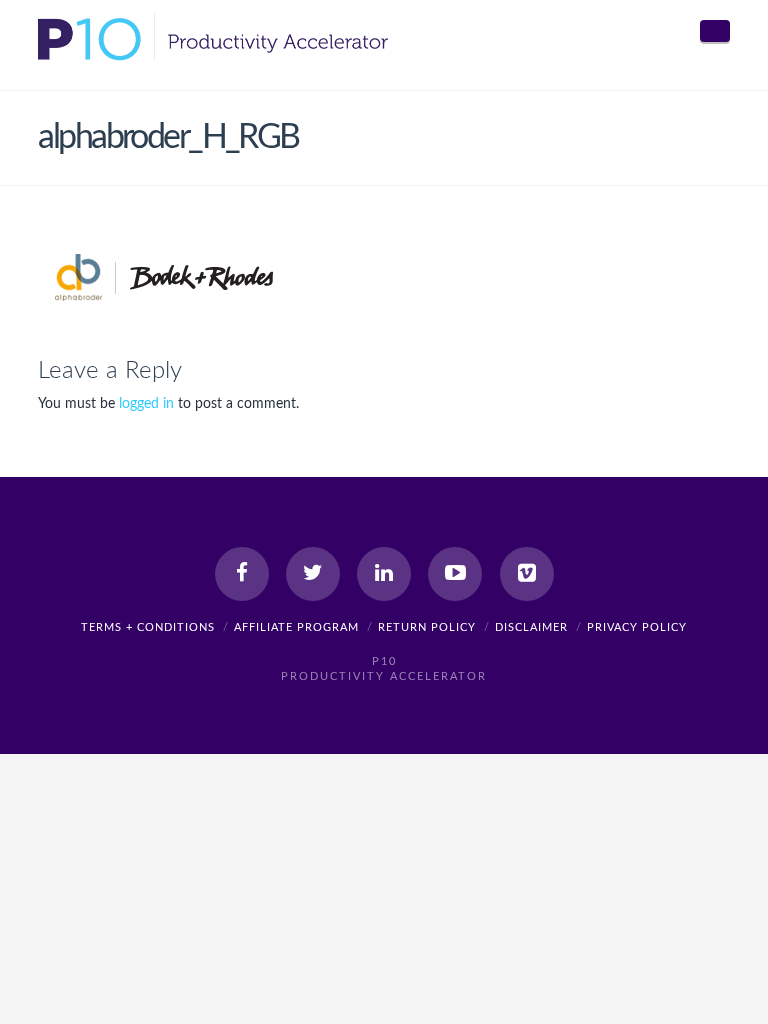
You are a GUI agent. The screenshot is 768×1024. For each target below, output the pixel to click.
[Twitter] (313, 574)
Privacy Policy (637, 627)
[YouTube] (455, 574)
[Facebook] (242, 574)
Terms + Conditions (148, 627)
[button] (715, 31)
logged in (146, 404)
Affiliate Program (296, 627)
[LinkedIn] (384, 574)
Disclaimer (531, 627)
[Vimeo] (527, 574)
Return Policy (427, 627)
